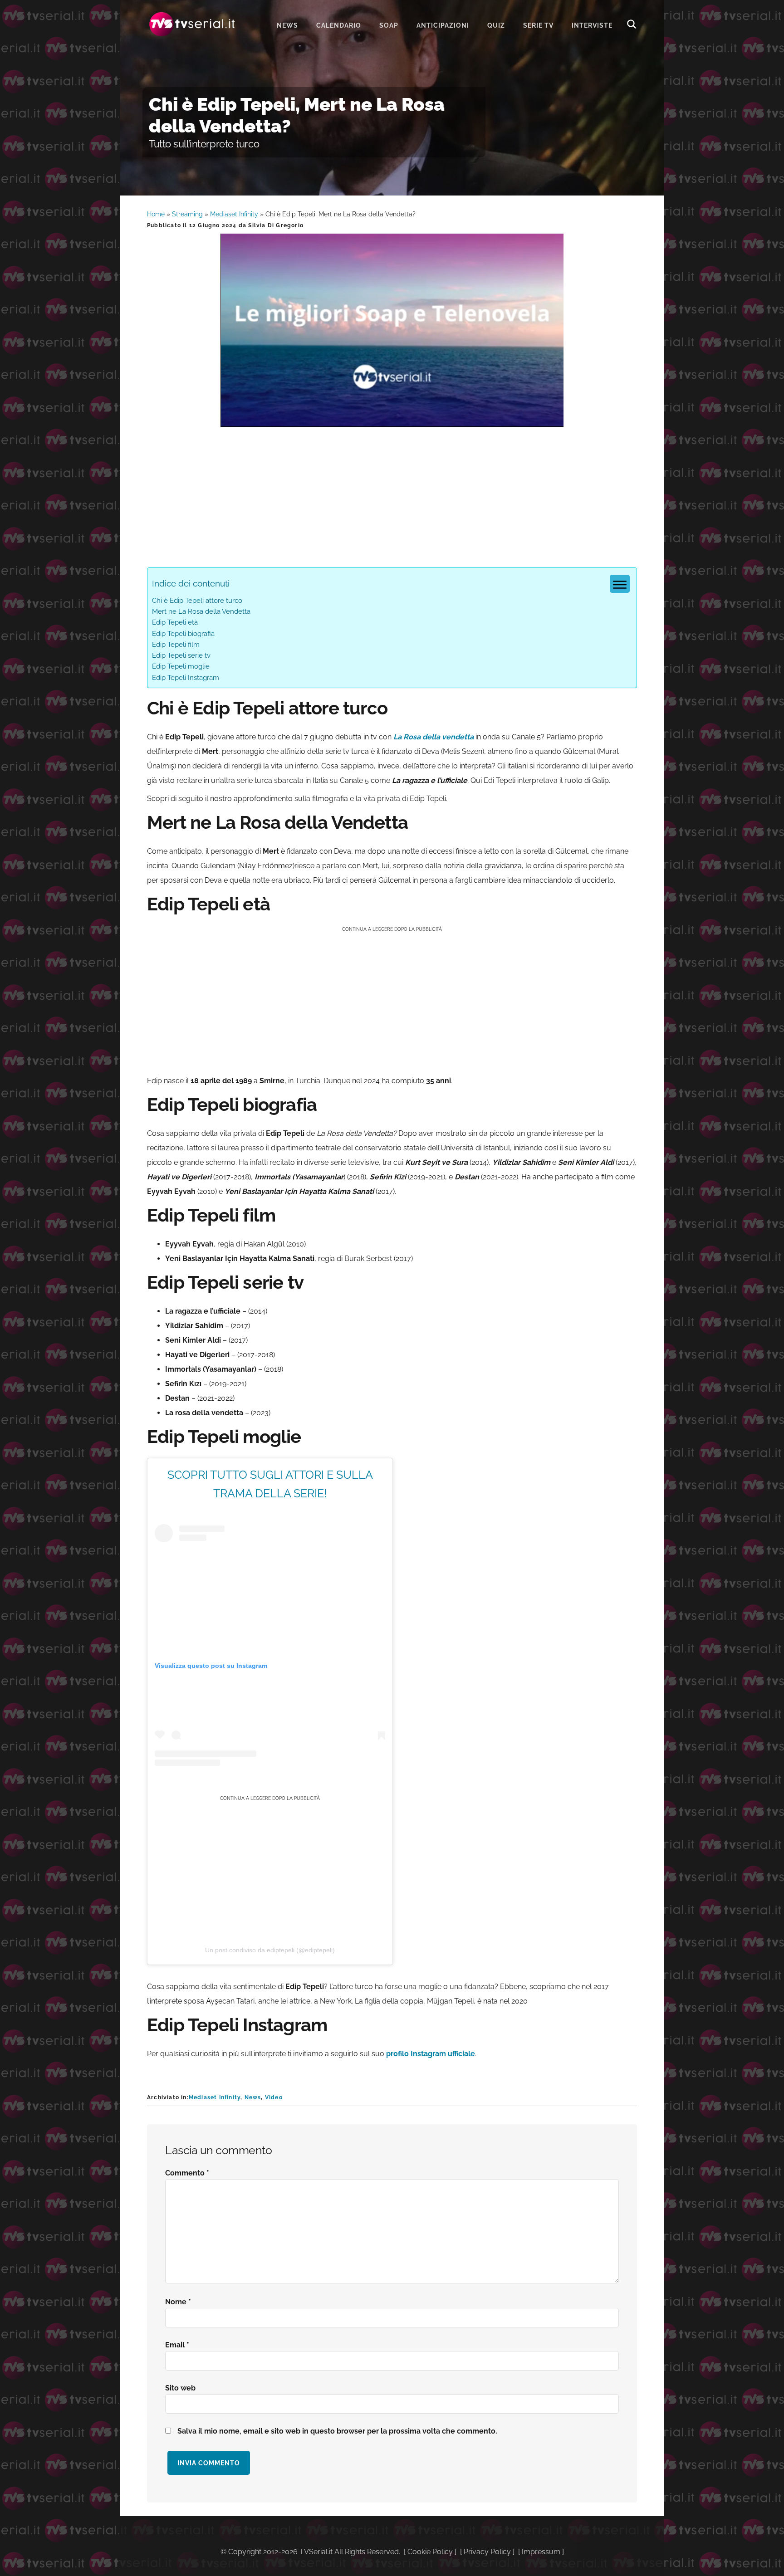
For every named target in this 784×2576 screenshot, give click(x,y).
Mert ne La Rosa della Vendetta (201, 611)
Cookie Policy (430, 2552)
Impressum (541, 2552)
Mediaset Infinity (234, 214)
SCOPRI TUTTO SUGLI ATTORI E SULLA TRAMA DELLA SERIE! (270, 1484)
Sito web (180, 2388)
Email (177, 2345)
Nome (178, 2302)
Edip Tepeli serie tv (181, 655)
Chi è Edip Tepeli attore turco (197, 601)
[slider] (391, 420)
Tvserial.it (192, 24)
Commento (187, 2173)
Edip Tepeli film (176, 645)
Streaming (187, 214)
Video (274, 2097)
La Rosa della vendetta (434, 737)
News (253, 2097)
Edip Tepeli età (175, 622)
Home (156, 214)
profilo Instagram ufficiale (431, 2054)
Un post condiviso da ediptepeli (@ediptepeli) (270, 1950)
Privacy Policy (487, 2552)
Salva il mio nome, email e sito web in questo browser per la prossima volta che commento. (337, 2431)
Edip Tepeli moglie (181, 666)
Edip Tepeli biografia (183, 634)
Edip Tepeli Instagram (186, 678)
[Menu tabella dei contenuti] (620, 584)
